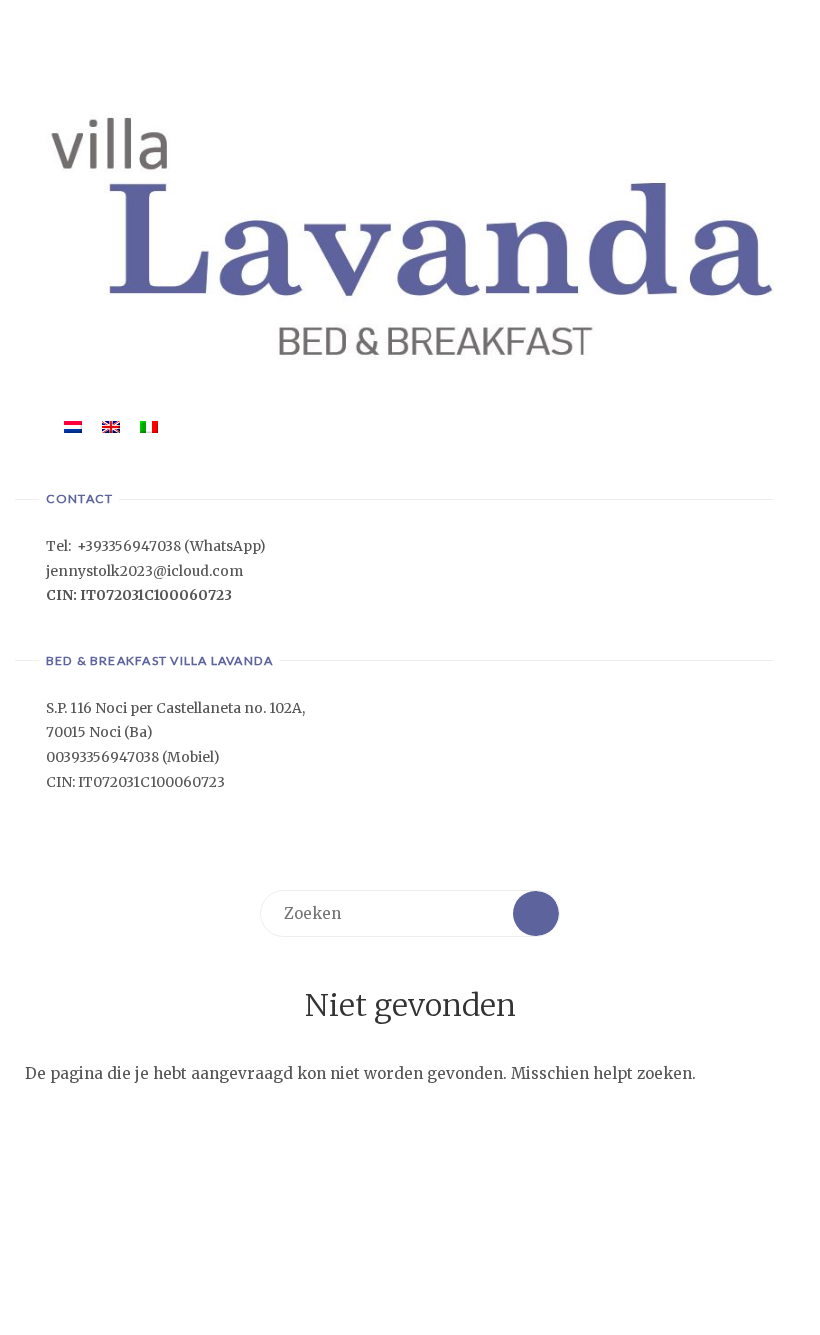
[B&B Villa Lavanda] (410, 234)
